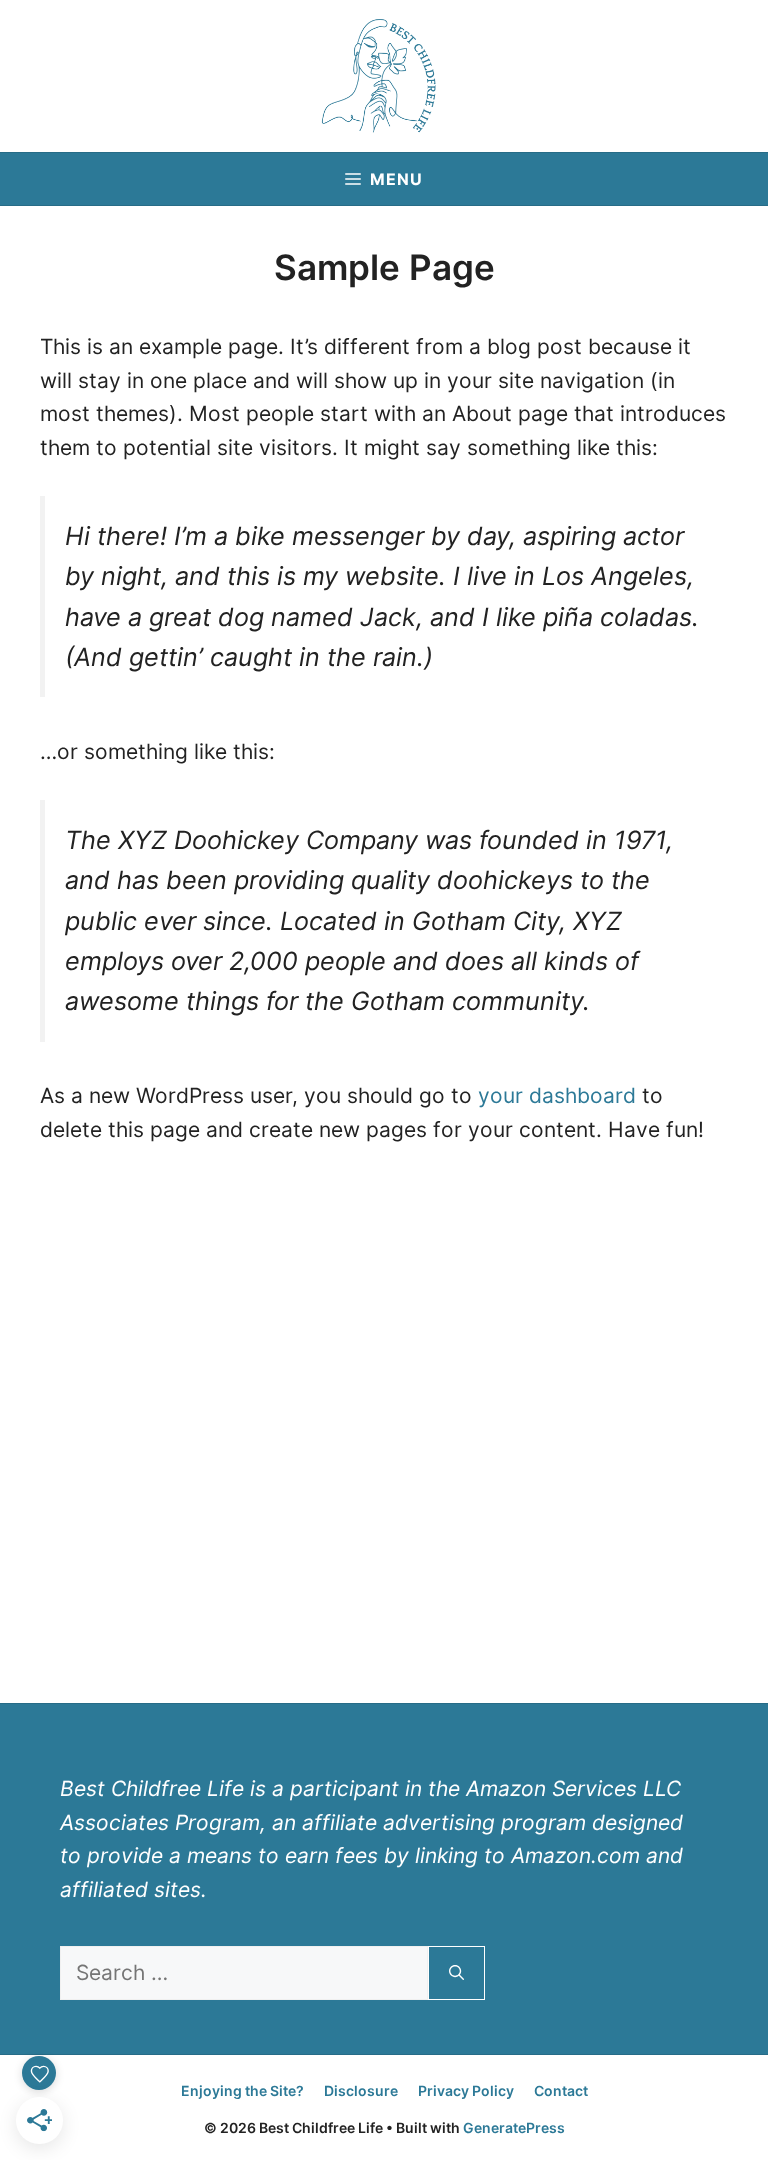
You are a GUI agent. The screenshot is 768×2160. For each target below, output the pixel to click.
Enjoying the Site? (242, 2090)
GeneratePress (514, 2127)
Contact (561, 2090)
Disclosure (361, 2090)
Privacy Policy (466, 2090)
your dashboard (557, 1095)
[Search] (456, 1973)
